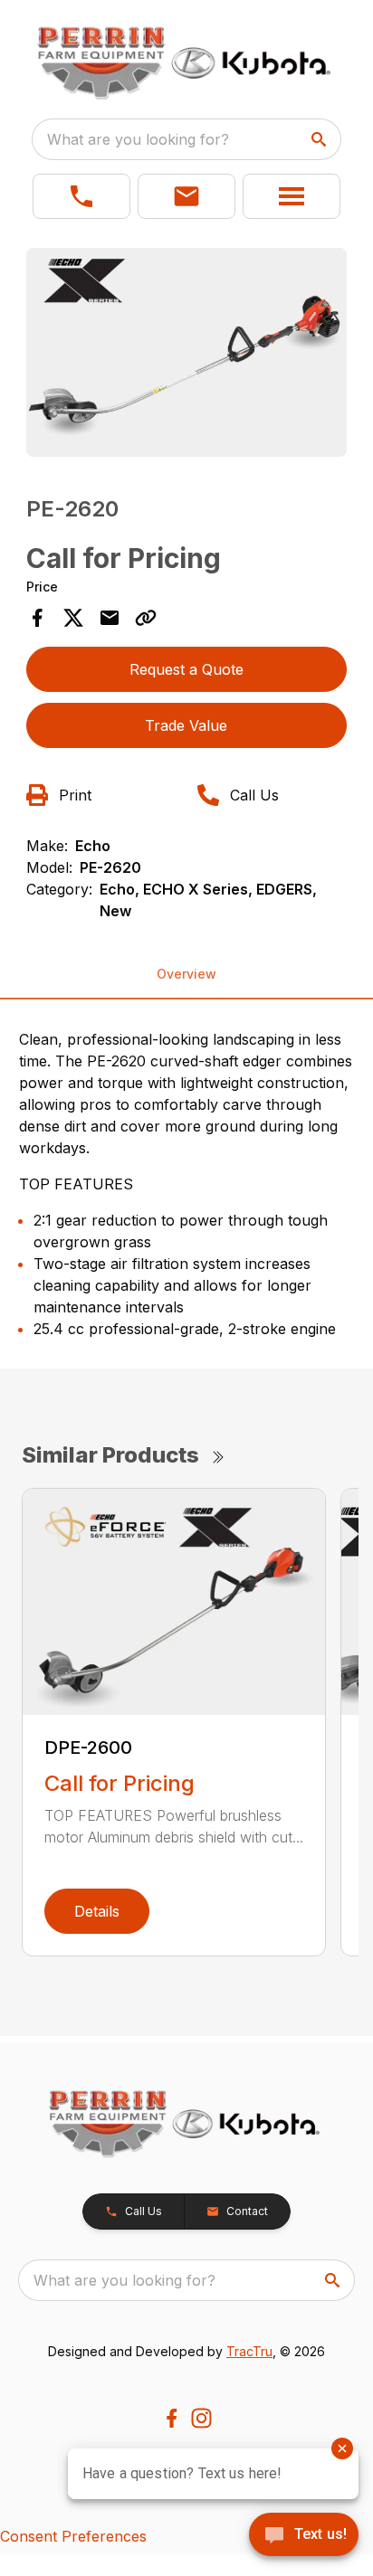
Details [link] (97, 1911)
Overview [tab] (186, 974)
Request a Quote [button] (186, 669)
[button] (81, 196)
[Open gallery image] (187, 352)
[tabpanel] (187, 355)
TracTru (249, 2351)
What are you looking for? (138, 139)
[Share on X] (73, 618)
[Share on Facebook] (37, 618)
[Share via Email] (110, 618)
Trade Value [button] (186, 725)
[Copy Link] (146, 618)
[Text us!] (304, 2536)
